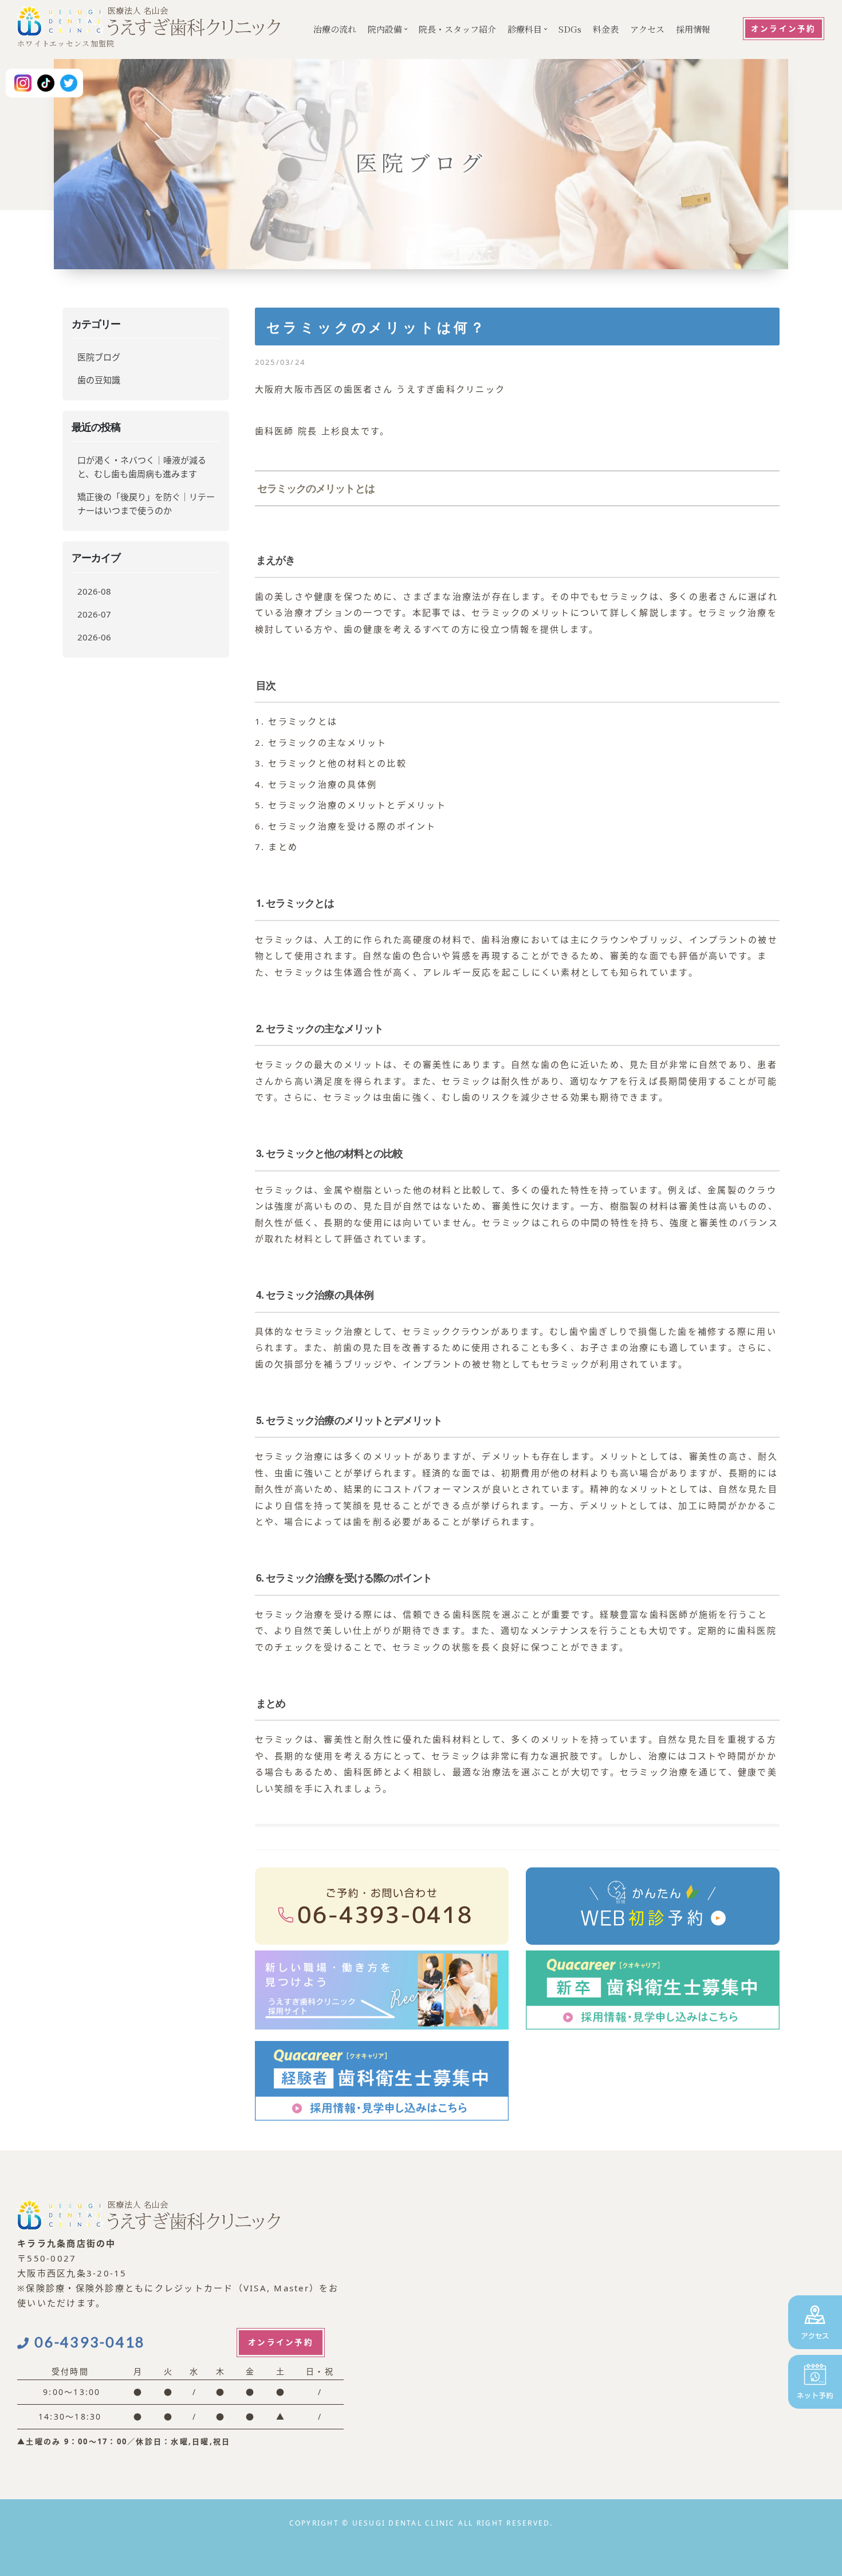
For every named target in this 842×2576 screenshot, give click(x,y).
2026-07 (94, 614)
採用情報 (693, 29)
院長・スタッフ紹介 (457, 29)
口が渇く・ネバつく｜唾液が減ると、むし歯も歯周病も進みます (142, 467)
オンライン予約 (784, 29)
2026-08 (94, 591)
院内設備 (385, 29)
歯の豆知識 (99, 380)
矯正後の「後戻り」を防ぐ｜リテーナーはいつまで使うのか (146, 504)
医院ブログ (99, 357)
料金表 (606, 29)
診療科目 (525, 29)
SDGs (570, 29)
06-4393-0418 (90, 2342)
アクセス (647, 29)
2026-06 (94, 637)
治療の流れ (335, 29)
